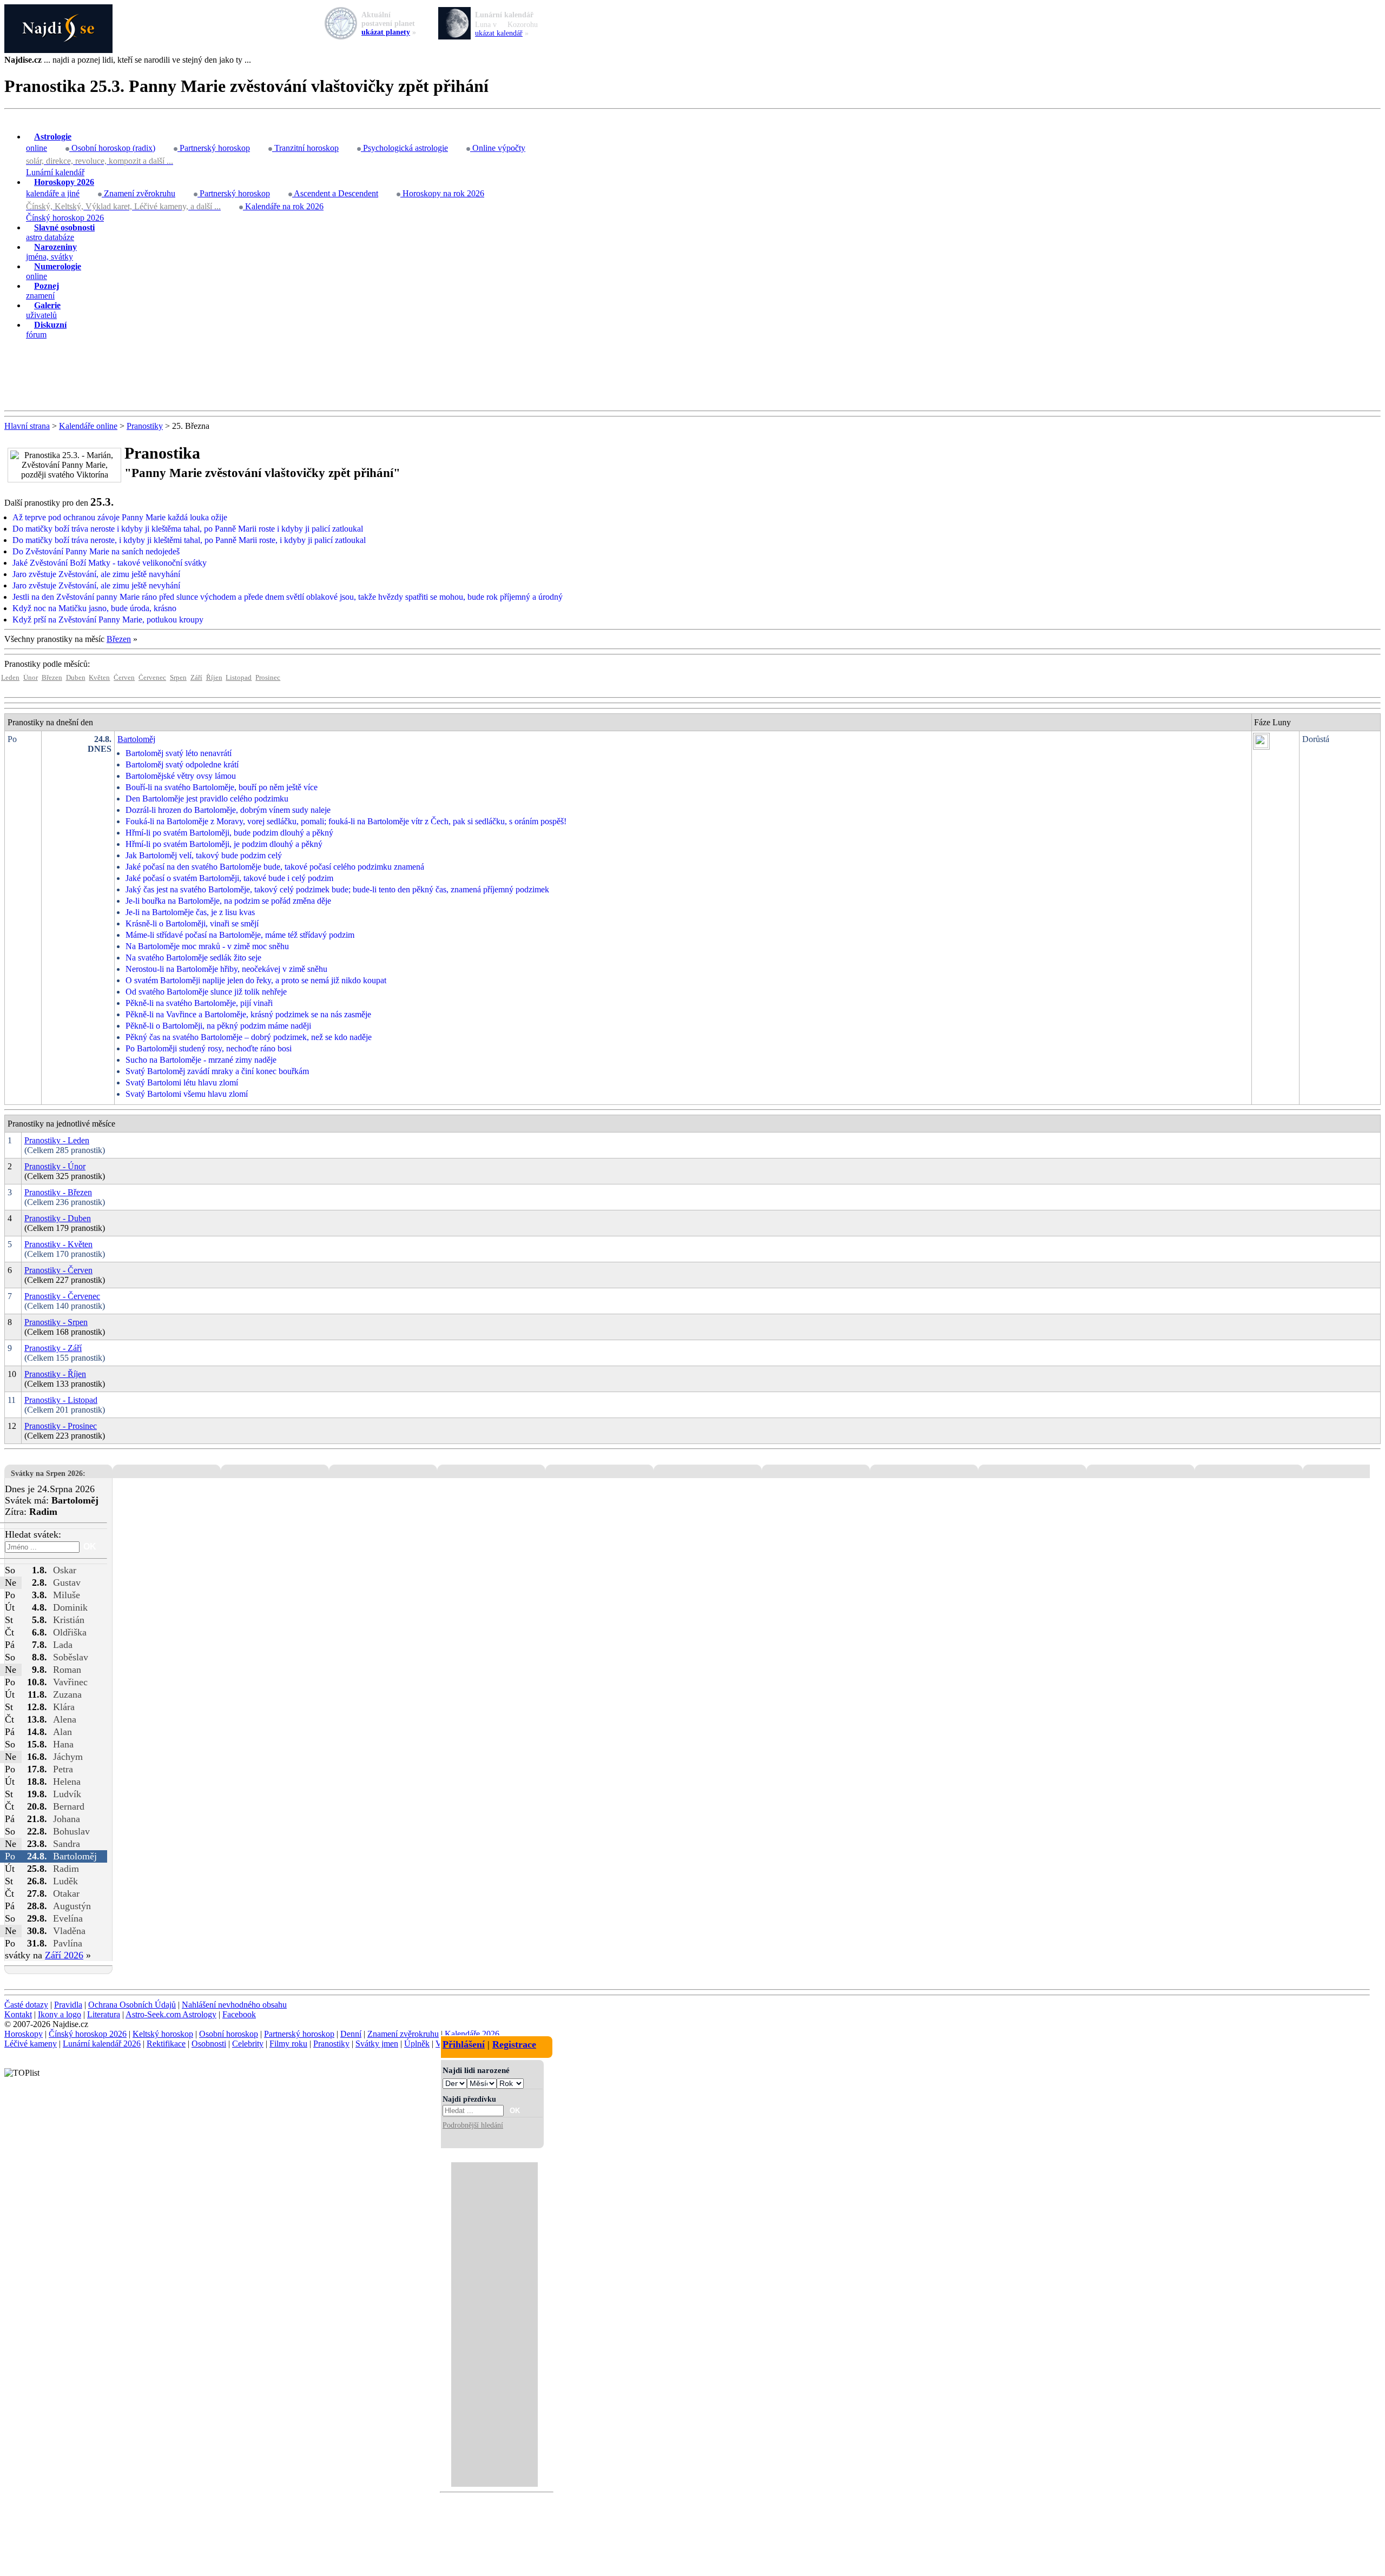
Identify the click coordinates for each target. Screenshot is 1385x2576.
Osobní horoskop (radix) (112, 148)
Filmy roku (288, 2044)
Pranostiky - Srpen (56, 1322)
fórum (46, 330)
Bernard (69, 1806)
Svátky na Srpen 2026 (47, 1473)
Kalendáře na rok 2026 (283, 206)
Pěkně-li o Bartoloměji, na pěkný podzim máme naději (218, 1026)
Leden (10, 678)
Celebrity (248, 2044)
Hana (63, 1744)
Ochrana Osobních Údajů (132, 2005)
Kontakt (18, 2014)
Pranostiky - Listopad (61, 1400)
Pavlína (68, 1943)
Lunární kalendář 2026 (102, 2044)
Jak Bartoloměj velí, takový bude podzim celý (204, 855)
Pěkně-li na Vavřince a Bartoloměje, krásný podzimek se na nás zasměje (248, 1014)
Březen (119, 639)
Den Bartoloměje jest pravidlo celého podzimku (207, 799)
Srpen (178, 678)
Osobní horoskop (229, 2034)
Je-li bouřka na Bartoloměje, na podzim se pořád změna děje (228, 901)
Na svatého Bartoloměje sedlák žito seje (193, 958)
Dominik (70, 1607)
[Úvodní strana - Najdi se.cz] (692, 30)
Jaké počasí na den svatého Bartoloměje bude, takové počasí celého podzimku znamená (275, 867)
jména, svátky (51, 252)
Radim (66, 1869)
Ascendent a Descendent (335, 193)
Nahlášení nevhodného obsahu (234, 2005)
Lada (63, 1645)
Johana (67, 1819)
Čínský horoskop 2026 (65, 218)
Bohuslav (71, 1831)
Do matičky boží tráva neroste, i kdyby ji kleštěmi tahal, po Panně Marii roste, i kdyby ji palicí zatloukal (189, 540)
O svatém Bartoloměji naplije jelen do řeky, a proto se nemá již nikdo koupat (256, 980)
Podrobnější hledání (473, 2125)
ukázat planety (386, 32)
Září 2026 (64, 1955)
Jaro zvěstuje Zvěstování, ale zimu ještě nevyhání (96, 585)
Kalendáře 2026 (472, 2034)
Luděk (65, 1881)
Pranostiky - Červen (58, 1270)
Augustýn (72, 1906)
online (49, 142)
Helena (67, 1782)
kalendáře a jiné (60, 188)
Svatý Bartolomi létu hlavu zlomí (182, 1082)
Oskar (65, 1570)
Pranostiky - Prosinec (61, 1426)
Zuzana (67, 1694)
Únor (31, 678)
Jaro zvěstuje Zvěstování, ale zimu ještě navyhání (96, 574)
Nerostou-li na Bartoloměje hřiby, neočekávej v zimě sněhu (226, 969)
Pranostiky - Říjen (55, 1374)
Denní (351, 2034)
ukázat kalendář (499, 33)
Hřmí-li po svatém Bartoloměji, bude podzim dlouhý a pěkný (229, 833)
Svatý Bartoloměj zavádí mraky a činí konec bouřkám (217, 1071)
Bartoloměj (136, 739)
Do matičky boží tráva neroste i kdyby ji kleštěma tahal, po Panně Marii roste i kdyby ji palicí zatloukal (188, 529)
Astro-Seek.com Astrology (171, 2014)
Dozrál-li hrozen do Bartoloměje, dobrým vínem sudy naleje (228, 810)
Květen (99, 678)
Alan (62, 1732)
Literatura (104, 2014)
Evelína (68, 1918)
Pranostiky (145, 426)
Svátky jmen (377, 2044)
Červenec (152, 678)
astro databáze (60, 232)
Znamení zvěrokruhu (138, 193)
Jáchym (68, 1757)
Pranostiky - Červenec (62, 1296)
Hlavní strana (27, 426)
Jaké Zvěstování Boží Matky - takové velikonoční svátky (110, 563)
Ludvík (67, 1794)
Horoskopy (24, 2034)
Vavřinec (70, 1682)
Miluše (67, 1595)
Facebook (239, 2014)
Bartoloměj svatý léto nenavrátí (179, 753)
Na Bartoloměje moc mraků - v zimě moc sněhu (207, 946)
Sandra (67, 1844)
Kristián (69, 1620)
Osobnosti (209, 2044)
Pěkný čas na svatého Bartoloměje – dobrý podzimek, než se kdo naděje (249, 1037)
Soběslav (71, 1657)
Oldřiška (70, 1632)
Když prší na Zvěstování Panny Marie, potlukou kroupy (108, 620)
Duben (76, 678)
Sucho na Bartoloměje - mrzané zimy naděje (201, 1060)
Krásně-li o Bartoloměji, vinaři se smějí (192, 923)
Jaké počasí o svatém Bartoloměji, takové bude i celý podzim (229, 878)
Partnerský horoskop (214, 148)
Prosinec (268, 678)
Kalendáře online (88, 426)
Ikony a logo (60, 2014)
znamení (42, 291)
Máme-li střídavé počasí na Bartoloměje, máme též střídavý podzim (240, 935)
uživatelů (43, 310)
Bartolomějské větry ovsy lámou (181, 776)
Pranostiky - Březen (58, 1192)
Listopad (239, 678)
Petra (63, 1769)
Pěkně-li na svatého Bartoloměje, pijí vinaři (199, 1003)
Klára (64, 1707)
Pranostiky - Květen (58, 1244)
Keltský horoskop (163, 2034)
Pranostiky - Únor (55, 1166)
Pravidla (68, 2005)
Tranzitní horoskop (305, 148)
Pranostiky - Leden (57, 1140)
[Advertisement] (692, 375)
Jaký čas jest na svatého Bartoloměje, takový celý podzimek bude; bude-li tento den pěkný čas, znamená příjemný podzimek (337, 889)
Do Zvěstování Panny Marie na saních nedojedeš (96, 551)
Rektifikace (166, 2044)
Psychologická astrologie (404, 148)
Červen (124, 678)
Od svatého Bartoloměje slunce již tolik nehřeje (206, 992)
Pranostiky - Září (53, 1348)
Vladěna (69, 1931)
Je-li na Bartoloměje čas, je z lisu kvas (190, 912)
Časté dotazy (26, 2005)
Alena (65, 1719)
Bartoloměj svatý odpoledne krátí (182, 764)
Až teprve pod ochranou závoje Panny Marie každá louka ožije (120, 517)
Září (196, 678)
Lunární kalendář (55, 172)
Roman (67, 1670)
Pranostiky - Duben (58, 1218)
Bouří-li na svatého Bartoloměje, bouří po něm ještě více (222, 787)
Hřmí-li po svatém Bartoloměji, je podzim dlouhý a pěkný (224, 844)
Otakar (66, 1893)
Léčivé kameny (31, 2044)
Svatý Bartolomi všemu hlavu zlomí (187, 1094)
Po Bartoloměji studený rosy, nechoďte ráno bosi (209, 1048)
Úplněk (417, 2044)
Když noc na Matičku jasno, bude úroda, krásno (94, 608)
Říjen (214, 678)
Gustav (67, 1582)
